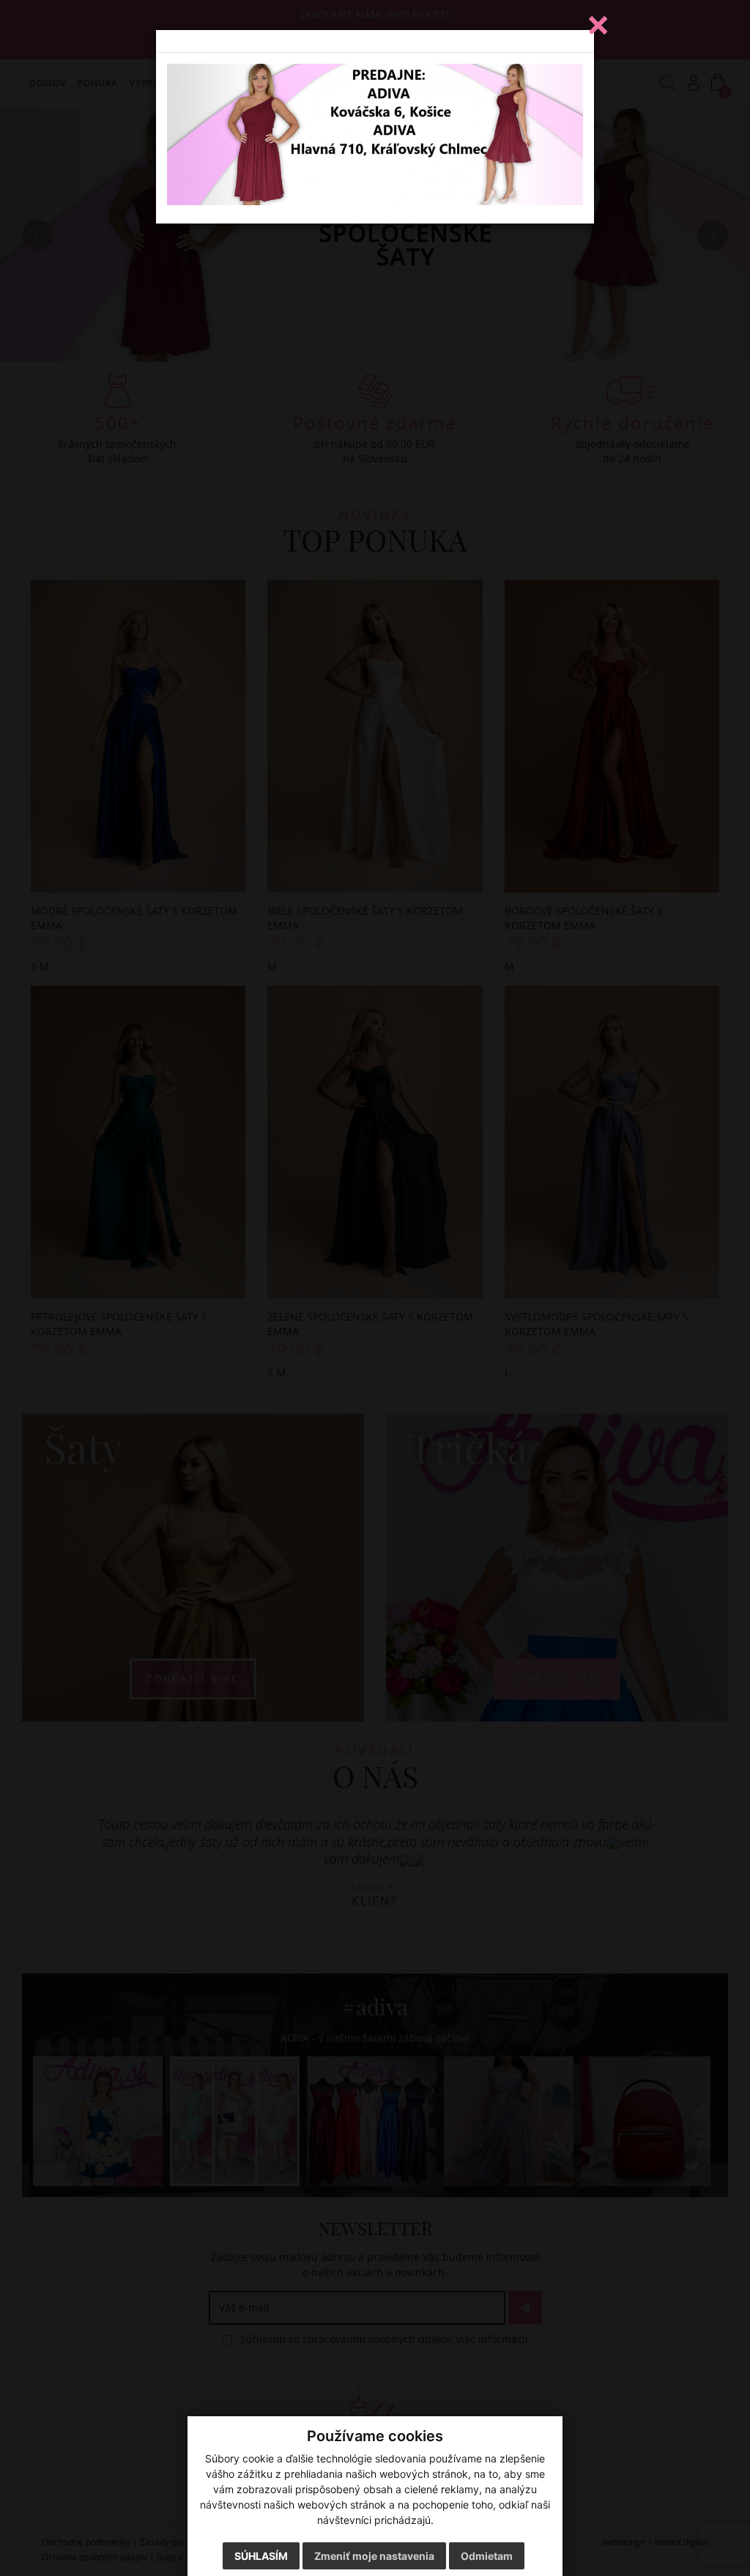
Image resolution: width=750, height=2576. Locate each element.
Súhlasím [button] (261, 2556)
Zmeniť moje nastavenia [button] (374, 2556)
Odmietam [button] (487, 2556)
